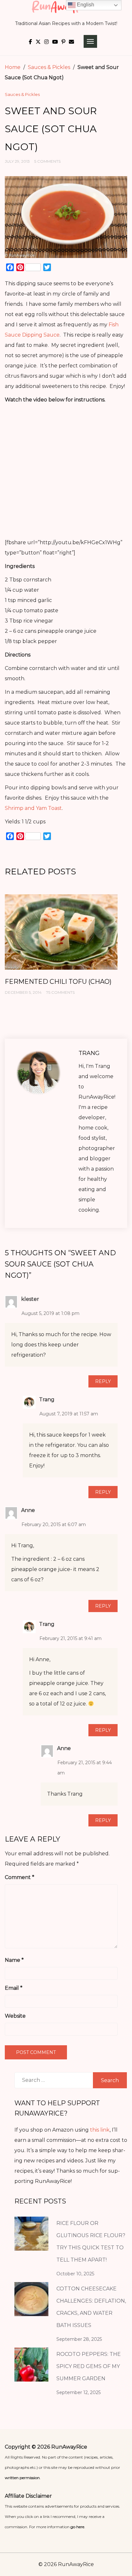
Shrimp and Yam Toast (33, 808)
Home (13, 67)
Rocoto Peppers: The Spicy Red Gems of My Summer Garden (89, 2366)
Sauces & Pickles (49, 67)
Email (14, 1988)
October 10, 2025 (75, 2274)
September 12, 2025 (78, 2392)
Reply (103, 1381)
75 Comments (60, 992)
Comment (20, 1877)
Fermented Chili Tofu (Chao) (58, 982)
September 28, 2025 (79, 2339)
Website (15, 2016)
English (85, 5)
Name (14, 1960)
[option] (61, 951)
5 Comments (47, 161)
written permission (22, 2478)
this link (100, 2130)
